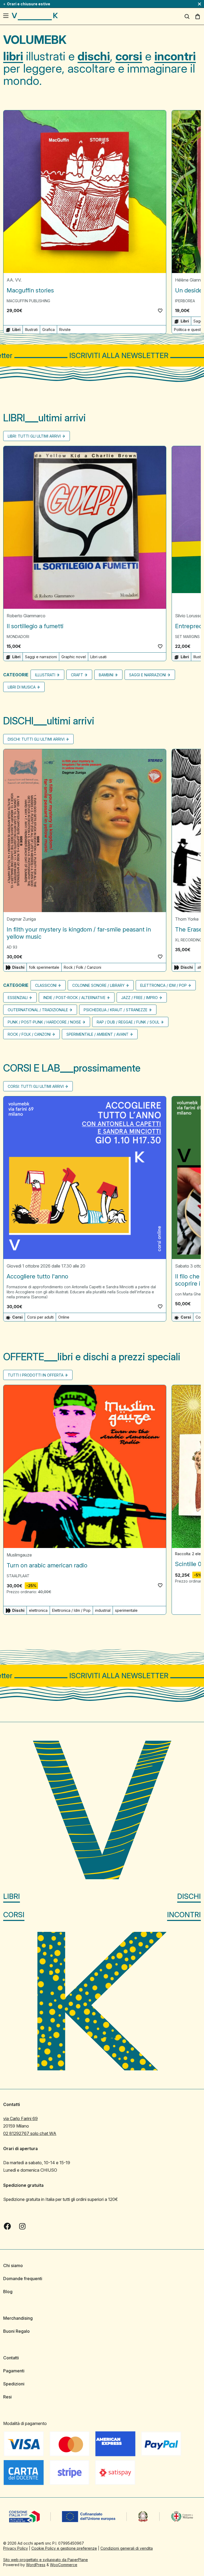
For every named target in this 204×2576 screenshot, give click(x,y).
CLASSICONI (46, 985)
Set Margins (187, 637)
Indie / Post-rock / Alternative (74, 998)
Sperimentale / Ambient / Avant (97, 1034)
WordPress (36, 2565)
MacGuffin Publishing (28, 301)
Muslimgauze (19, 1555)
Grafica (48, 330)
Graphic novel (74, 657)
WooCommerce (64, 2565)
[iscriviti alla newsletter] (102, 356)
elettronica (38, 1610)
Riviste (65, 330)
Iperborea (185, 301)
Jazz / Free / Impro (139, 998)
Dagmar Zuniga (21, 919)
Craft (77, 675)
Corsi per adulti (40, 1317)
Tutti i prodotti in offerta (36, 1375)
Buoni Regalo (16, 2331)
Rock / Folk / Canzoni (82, 967)
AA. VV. (14, 280)
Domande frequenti (23, 2279)
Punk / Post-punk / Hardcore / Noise (44, 1022)
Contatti (11, 2358)
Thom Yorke (187, 919)
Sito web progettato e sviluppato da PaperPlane (46, 2560)
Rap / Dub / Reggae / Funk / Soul (128, 1022)
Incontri (184, 1915)
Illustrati (31, 330)
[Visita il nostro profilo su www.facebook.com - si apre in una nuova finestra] (7, 2226)
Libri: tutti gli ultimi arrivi (34, 436)
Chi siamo (13, 2265)
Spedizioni (14, 2384)
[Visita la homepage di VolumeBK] (35, 16)
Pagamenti (14, 2371)
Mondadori (18, 637)
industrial (103, 1610)
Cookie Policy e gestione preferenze (64, 2548)
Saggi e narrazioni (41, 657)
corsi (129, 56)
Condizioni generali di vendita (127, 2548)
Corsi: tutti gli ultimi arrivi (36, 1086)
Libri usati (98, 657)
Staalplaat (18, 1576)
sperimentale (126, 1610)
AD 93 (12, 947)
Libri (12, 1896)
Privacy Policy (16, 2548)
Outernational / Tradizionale (38, 1010)
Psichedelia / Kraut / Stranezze (116, 1010)
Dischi (189, 1896)
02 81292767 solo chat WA (30, 2133)
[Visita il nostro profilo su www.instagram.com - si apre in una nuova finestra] (22, 2226)
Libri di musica (22, 687)
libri (13, 56)
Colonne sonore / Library (98, 985)
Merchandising (18, 2318)
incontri (175, 56)
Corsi (14, 1915)
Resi (7, 2397)
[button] (160, 311)
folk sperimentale (44, 967)
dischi (94, 56)
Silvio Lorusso (189, 616)
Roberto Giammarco (26, 616)
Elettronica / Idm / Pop (163, 985)
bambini (106, 675)
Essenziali (18, 998)
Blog (8, 2292)
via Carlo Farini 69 (20, 2118)
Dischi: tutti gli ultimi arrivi (36, 739)
